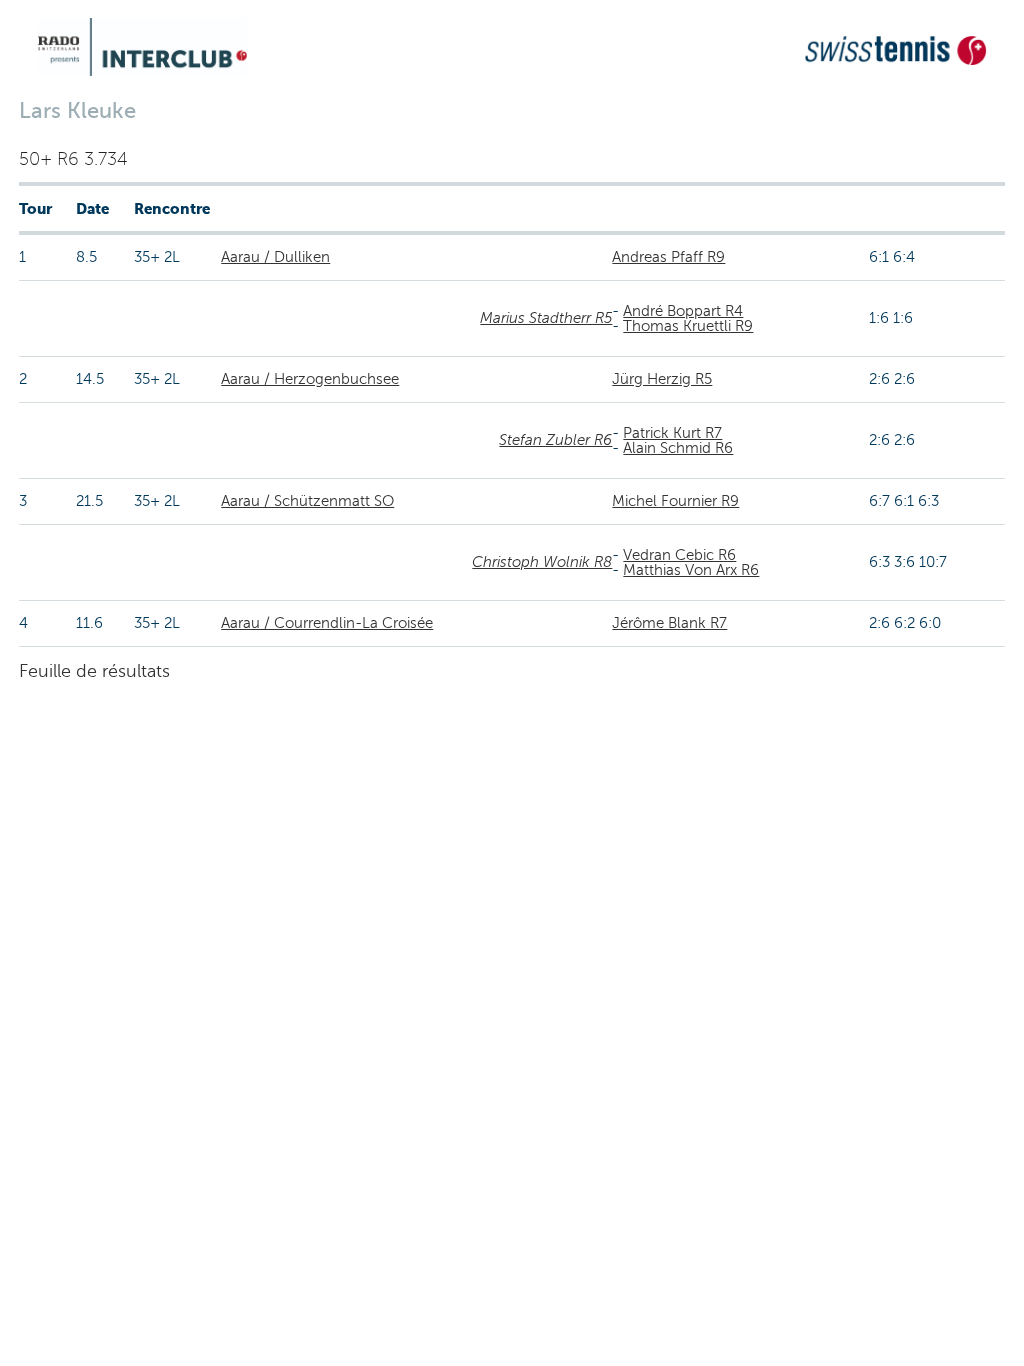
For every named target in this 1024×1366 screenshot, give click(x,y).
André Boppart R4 (683, 311)
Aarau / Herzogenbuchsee (310, 379)
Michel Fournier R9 (675, 501)
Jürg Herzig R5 (662, 379)
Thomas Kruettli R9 (688, 326)
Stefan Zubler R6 (555, 440)
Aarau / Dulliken (275, 257)
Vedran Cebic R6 (679, 555)
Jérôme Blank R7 (669, 623)
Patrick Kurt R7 (672, 433)
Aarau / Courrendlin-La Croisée (327, 623)
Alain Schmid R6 (678, 448)
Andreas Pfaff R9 (668, 257)
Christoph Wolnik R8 (542, 562)
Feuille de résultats (94, 671)
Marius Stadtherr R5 (546, 318)
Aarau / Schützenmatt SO (307, 501)
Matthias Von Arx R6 (691, 570)
